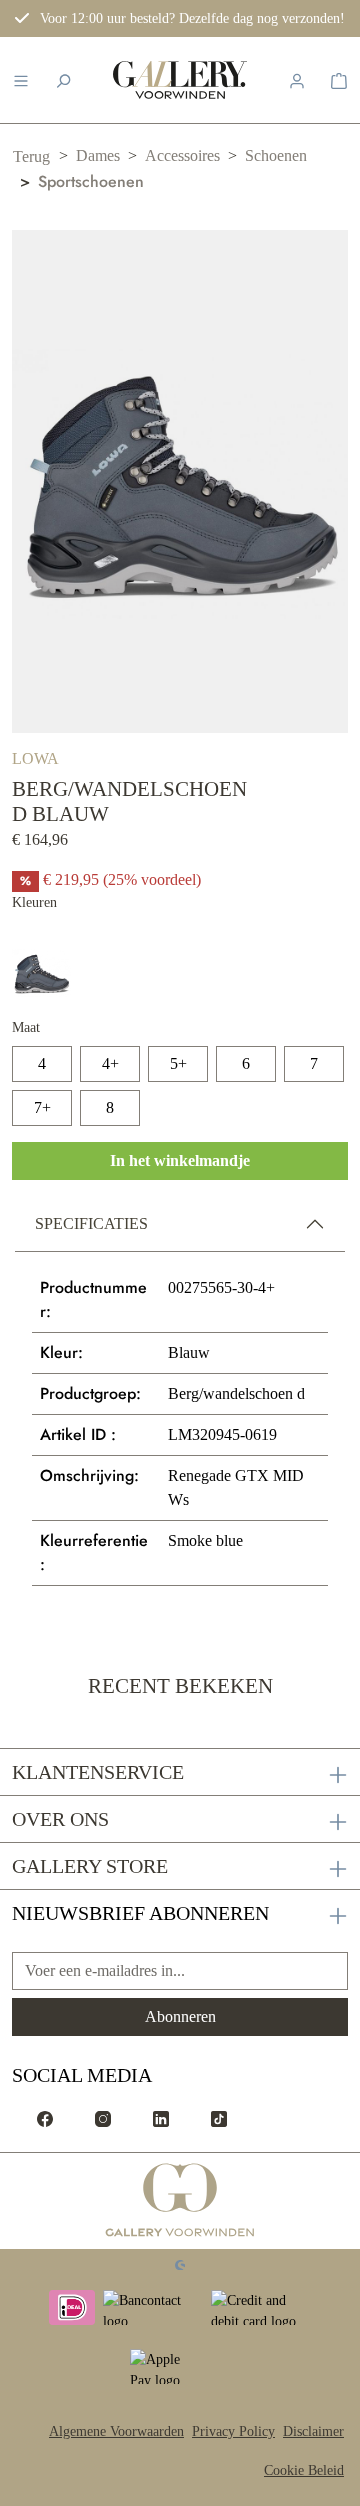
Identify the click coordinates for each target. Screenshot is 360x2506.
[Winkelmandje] (339, 80)
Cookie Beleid (304, 2470)
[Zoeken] (63, 80)
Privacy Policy (233, 2431)
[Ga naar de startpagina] (180, 2201)
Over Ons (60, 1819)
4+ (110, 1063)
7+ (42, 1107)
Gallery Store (90, 1866)
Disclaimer (313, 2431)
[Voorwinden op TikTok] (219, 2117)
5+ (178, 1063)
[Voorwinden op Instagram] (103, 2117)
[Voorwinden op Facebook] (45, 2117)
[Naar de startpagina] (180, 80)
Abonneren (180, 2016)
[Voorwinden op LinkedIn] (161, 2117)
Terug (31, 156)
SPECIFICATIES (91, 1223)
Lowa (35, 758)
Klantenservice (98, 1772)
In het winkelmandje (180, 1160)
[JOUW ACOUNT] (297, 80)
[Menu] (21, 80)
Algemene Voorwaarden (116, 2431)
